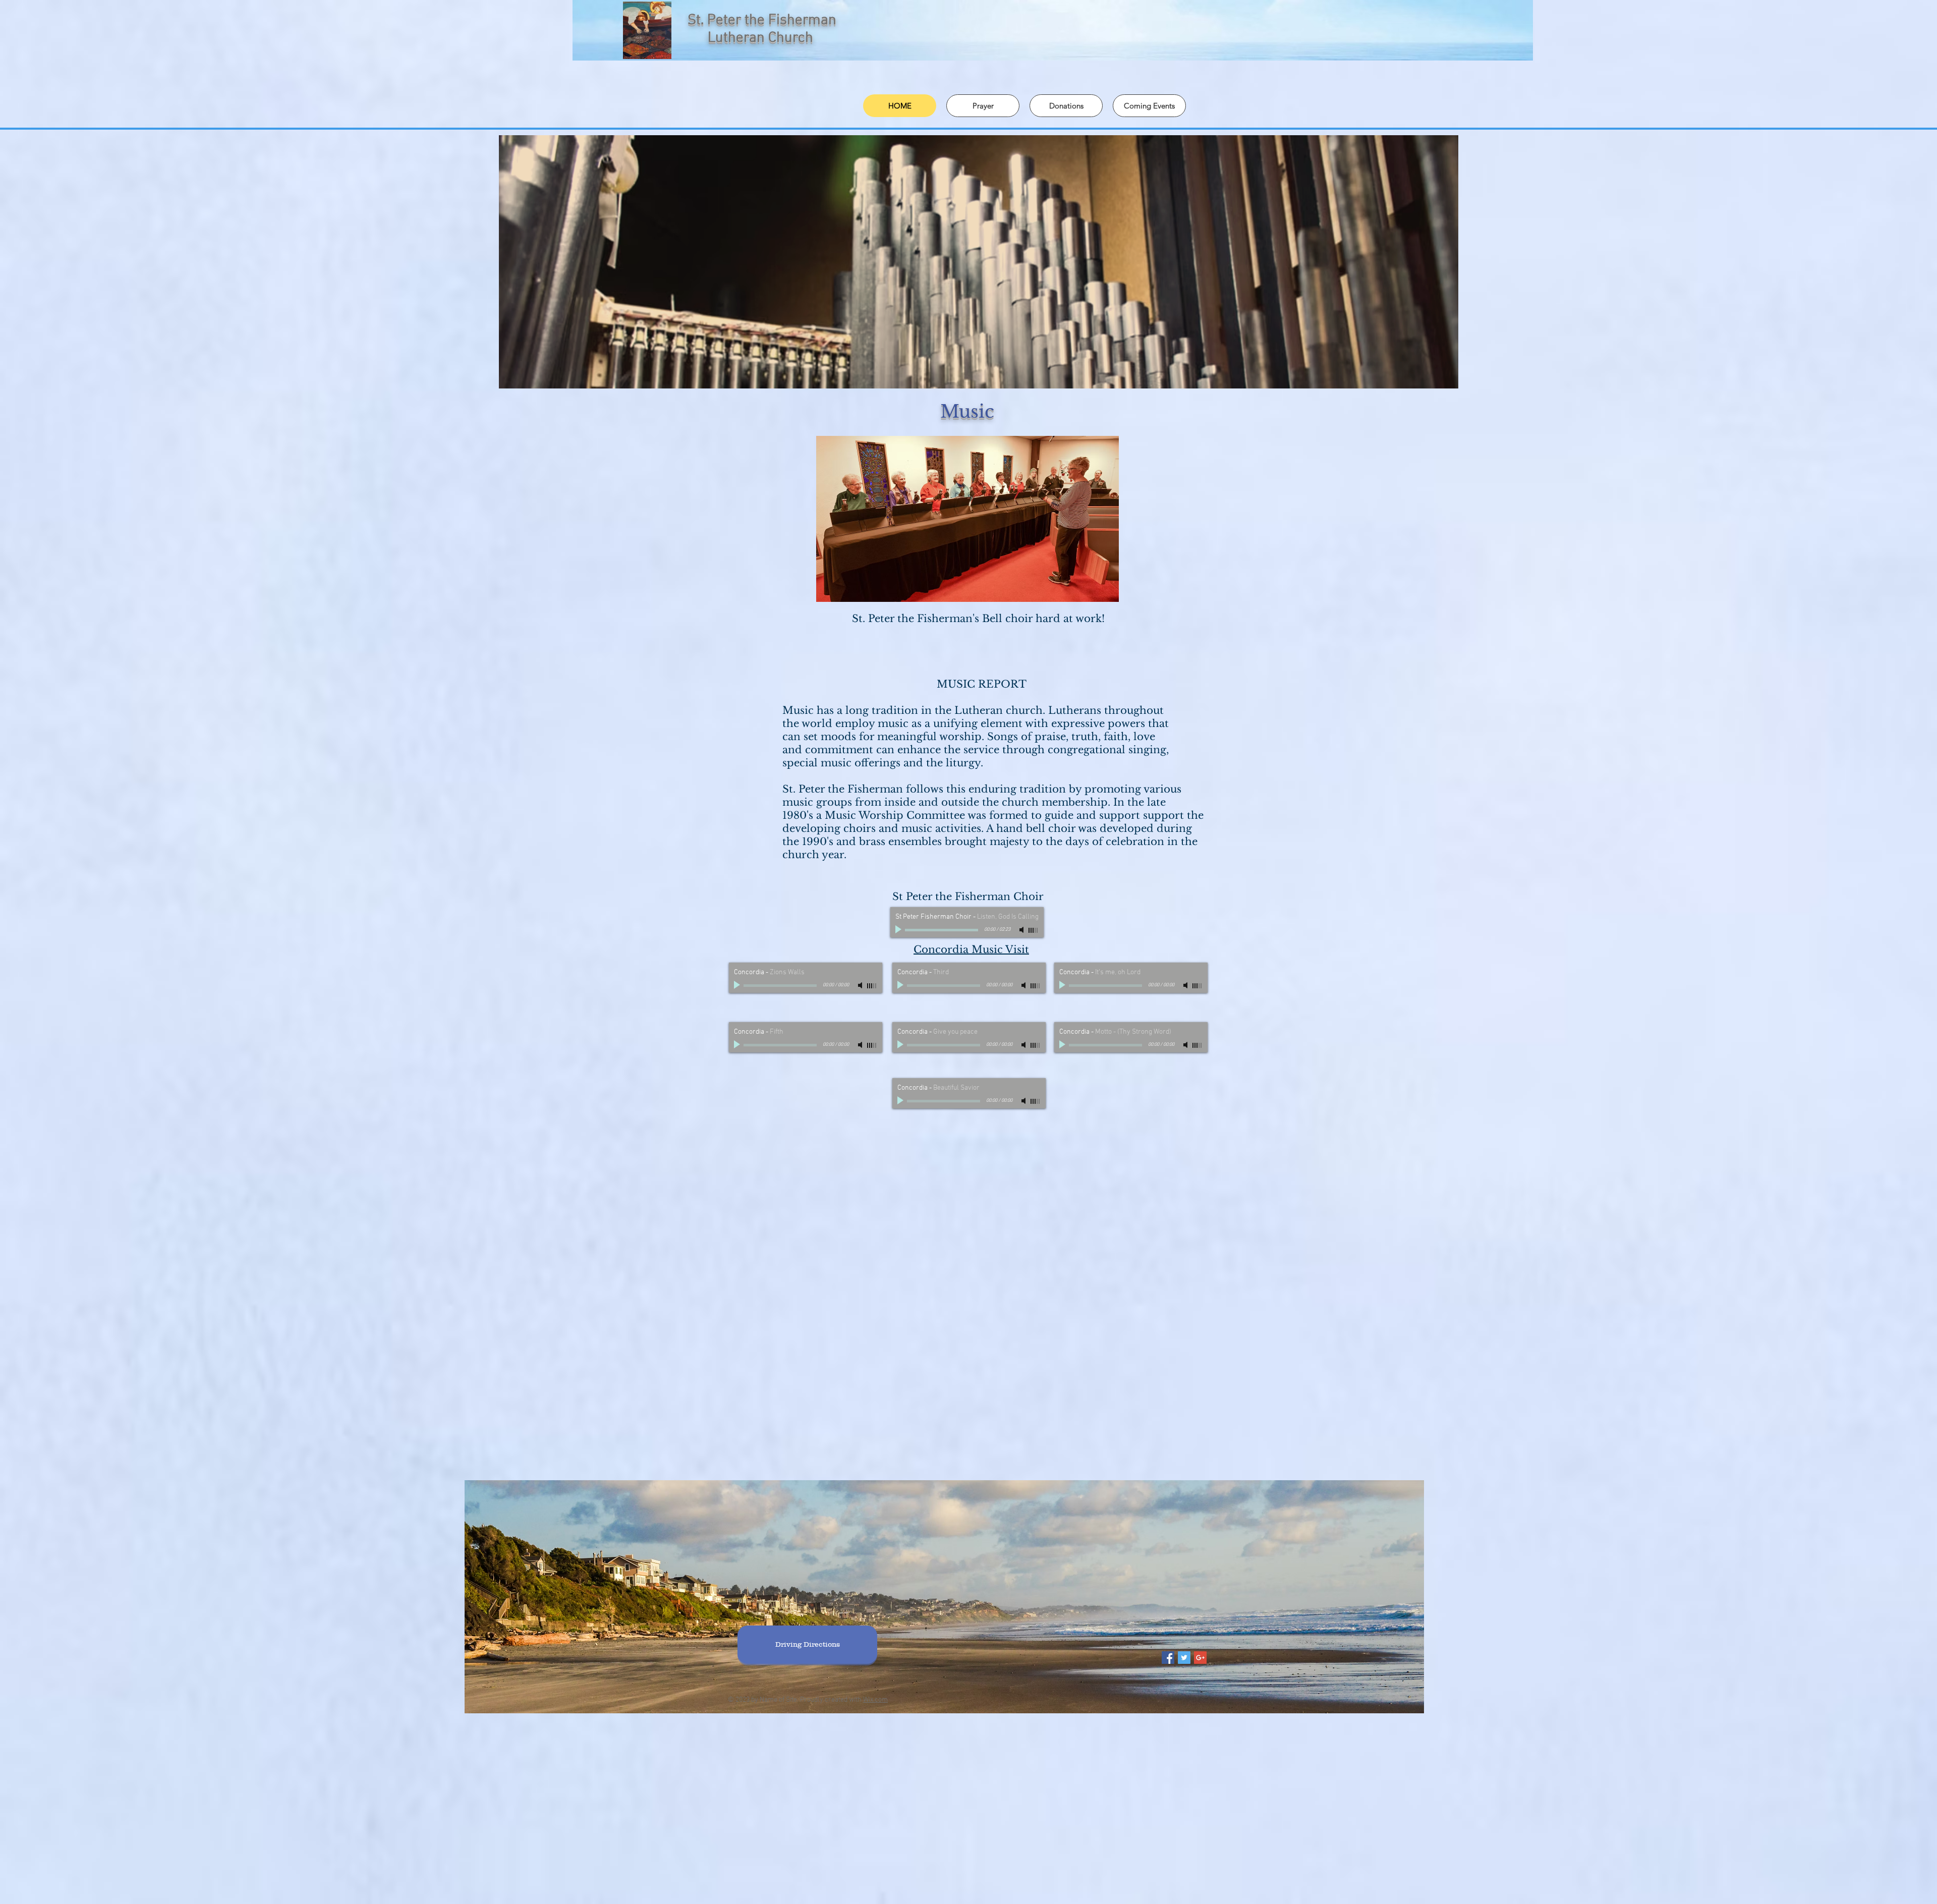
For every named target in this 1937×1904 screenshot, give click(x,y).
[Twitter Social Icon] (1184, 1658)
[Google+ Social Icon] (1200, 1658)
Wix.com (875, 1700)
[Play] (899, 930)
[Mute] (1022, 930)
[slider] (1034, 930)
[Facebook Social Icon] (1168, 1658)
